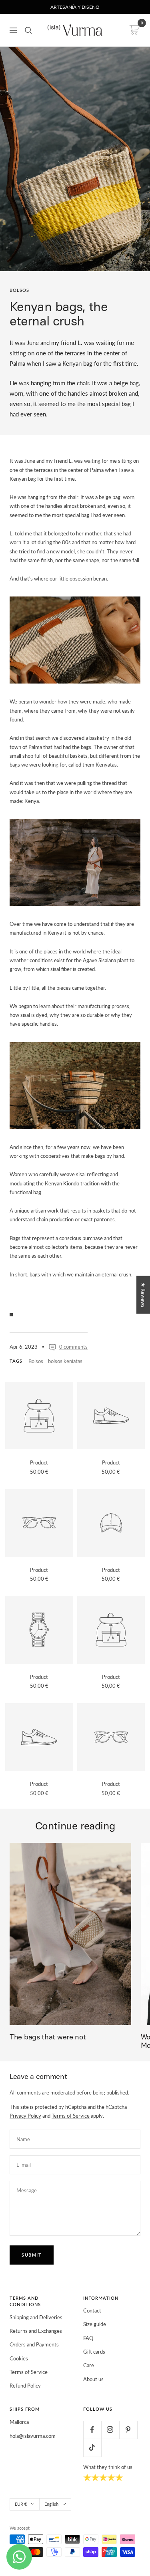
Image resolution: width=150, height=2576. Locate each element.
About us (93, 2379)
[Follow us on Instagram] (110, 2430)
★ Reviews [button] (143, 1295)
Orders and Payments (34, 2344)
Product (39, 1462)
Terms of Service (71, 2116)
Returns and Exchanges (36, 2331)
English (51, 2504)
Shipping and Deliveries (36, 2317)
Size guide (95, 2324)
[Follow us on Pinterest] (128, 2430)
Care (89, 2365)
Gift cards (94, 2352)
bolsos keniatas (65, 1361)
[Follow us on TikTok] (92, 2448)
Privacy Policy (25, 2116)
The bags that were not (48, 2037)
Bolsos (19, 290)
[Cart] (133, 30)
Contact (92, 2310)
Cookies (19, 2358)
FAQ (88, 2338)
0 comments (73, 1347)
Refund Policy (25, 2386)
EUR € (21, 2504)
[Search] (28, 30)
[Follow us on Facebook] (92, 2430)
